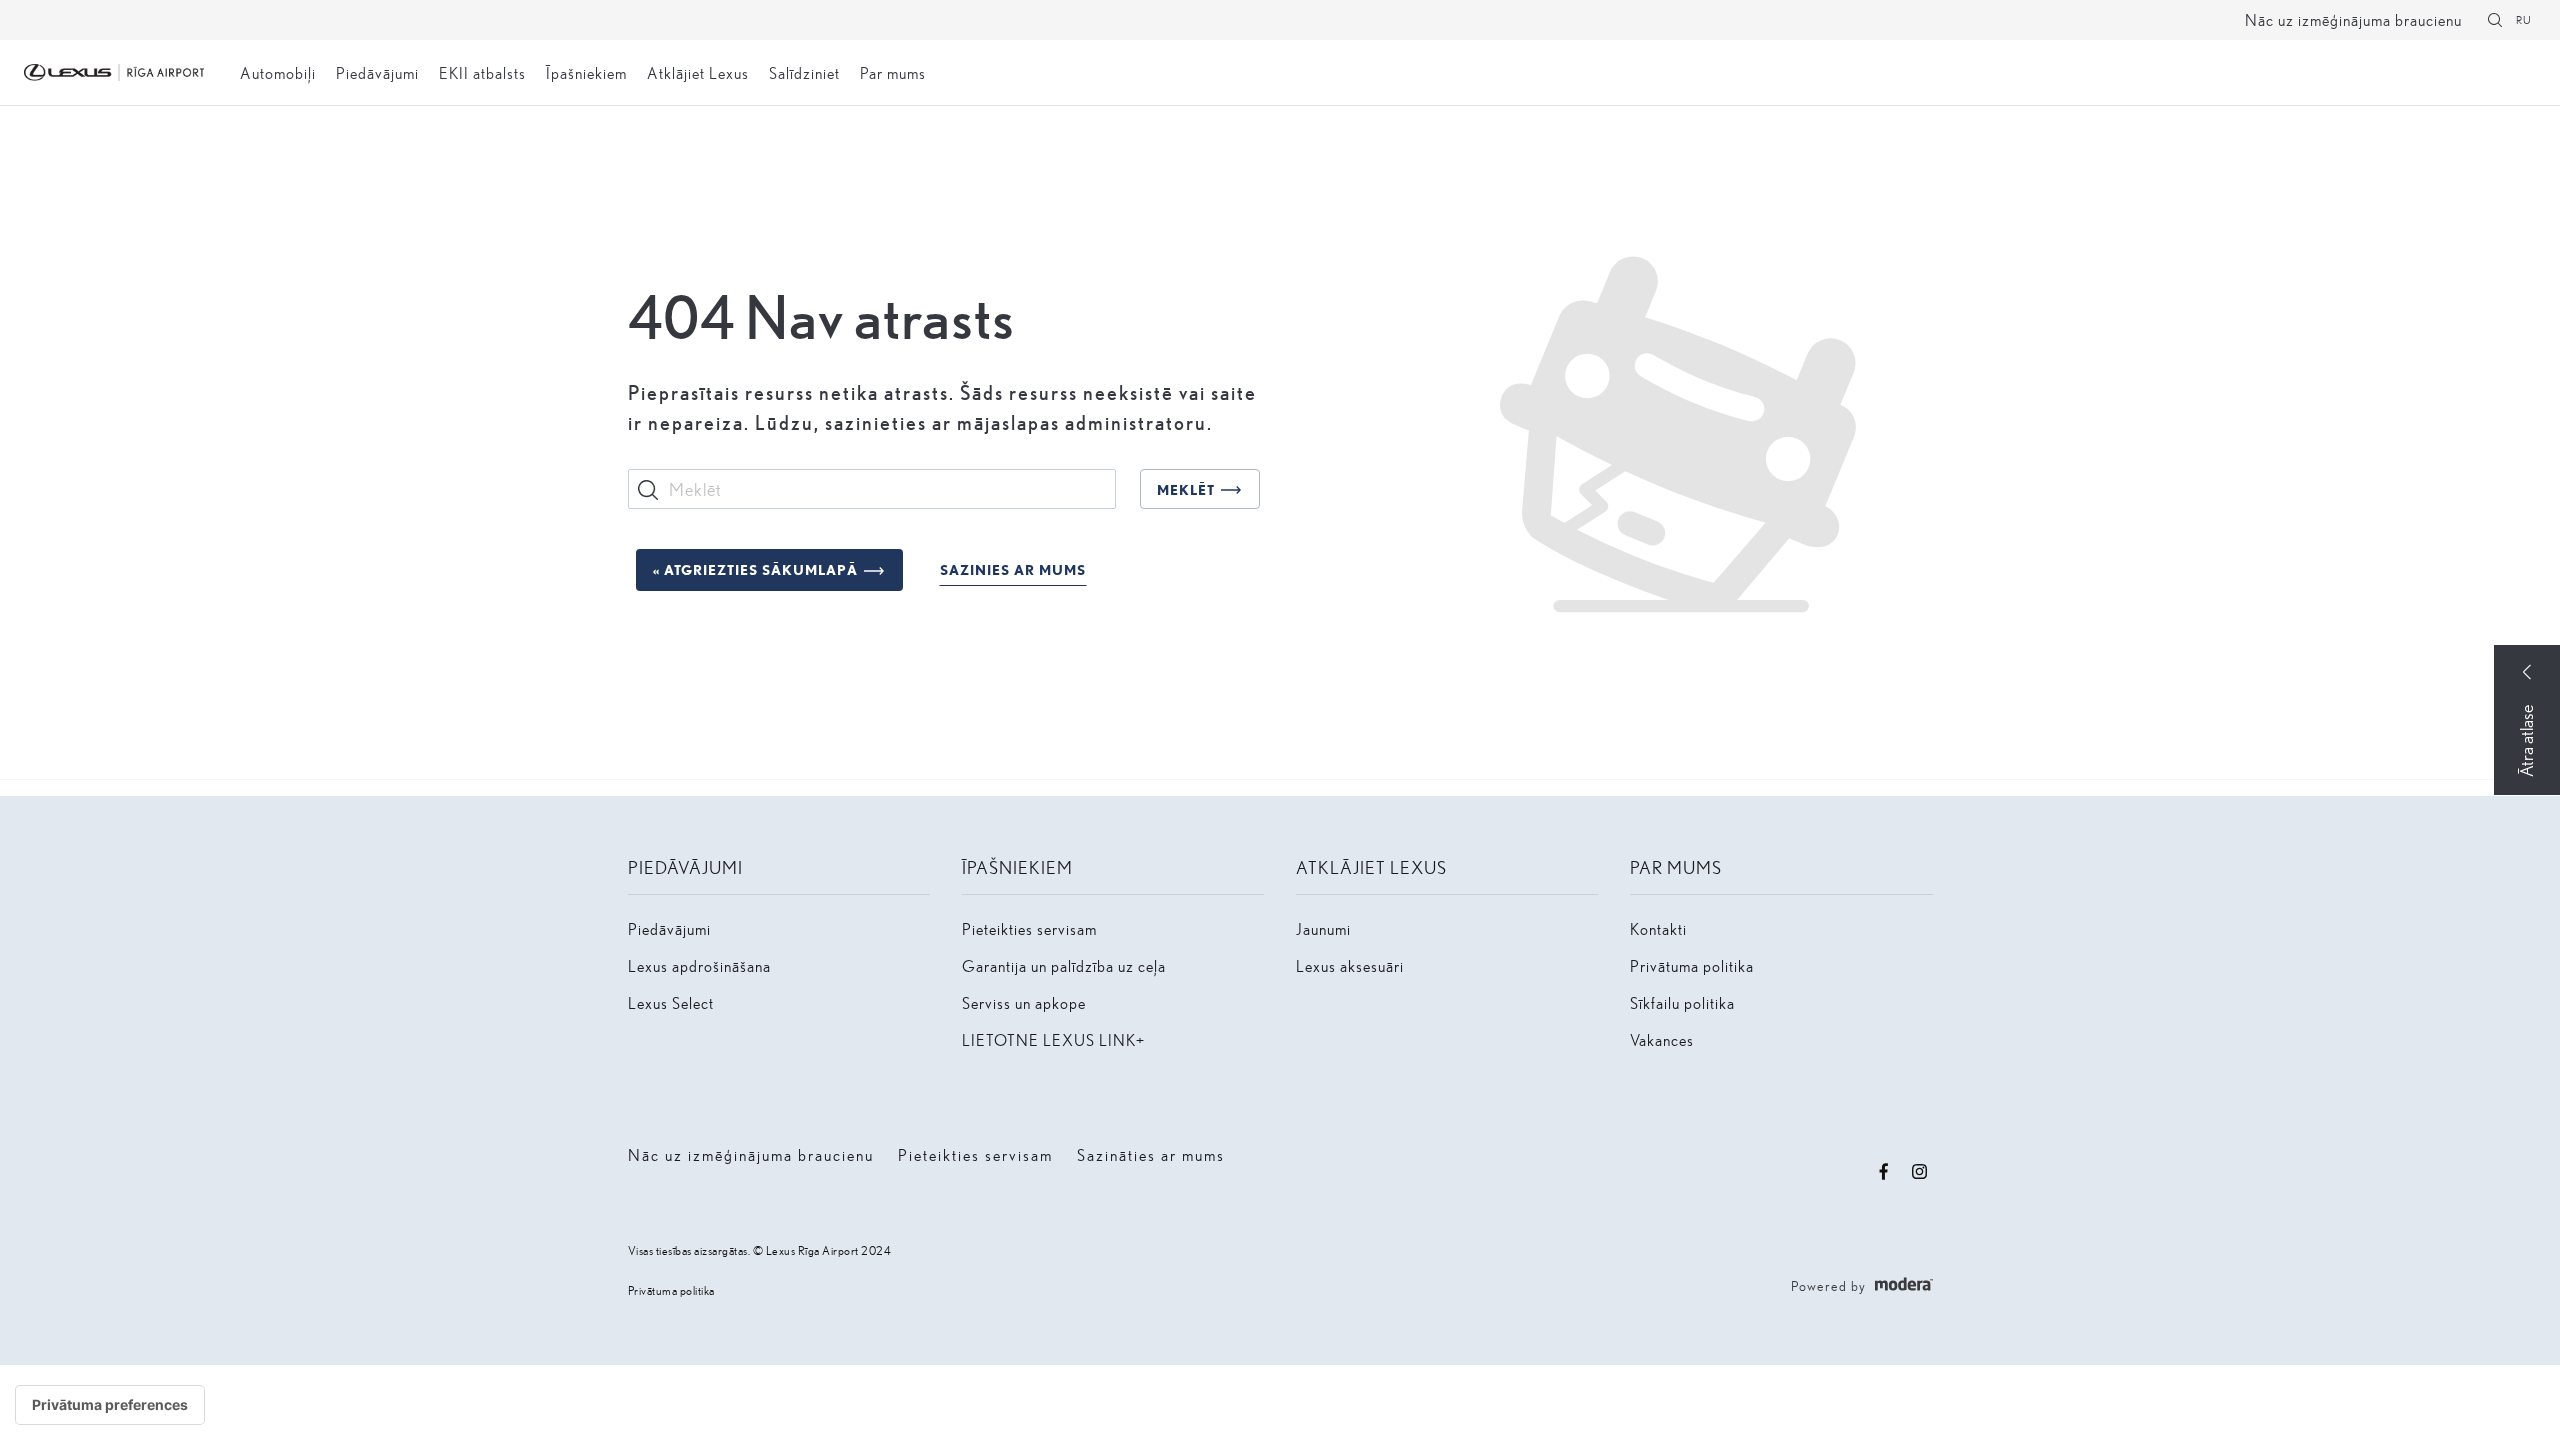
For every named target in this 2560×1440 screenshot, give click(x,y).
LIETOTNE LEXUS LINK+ (1053, 1039)
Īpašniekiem (586, 72)
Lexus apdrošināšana (699, 965)
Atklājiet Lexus (698, 72)
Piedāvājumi (377, 72)
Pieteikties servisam (1029, 928)
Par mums (893, 72)
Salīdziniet (804, 72)
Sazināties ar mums (1151, 1154)
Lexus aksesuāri (1350, 965)
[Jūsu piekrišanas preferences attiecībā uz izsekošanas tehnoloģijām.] (110, 1405)
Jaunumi (1323, 928)
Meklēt (1186, 489)
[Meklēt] (2495, 20)
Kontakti (1658, 928)
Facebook (1884, 1172)
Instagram (1920, 1172)
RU (2524, 19)
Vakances (1662, 1039)
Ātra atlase (2526, 741)
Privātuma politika (1692, 965)
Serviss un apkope (1024, 1002)
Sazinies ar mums (1013, 569)
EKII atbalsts (482, 72)
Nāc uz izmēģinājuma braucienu (2353, 19)
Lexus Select (671, 1002)
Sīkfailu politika (1682, 1002)
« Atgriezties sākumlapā (755, 569)
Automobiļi (278, 72)
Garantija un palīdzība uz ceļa (1064, 965)
